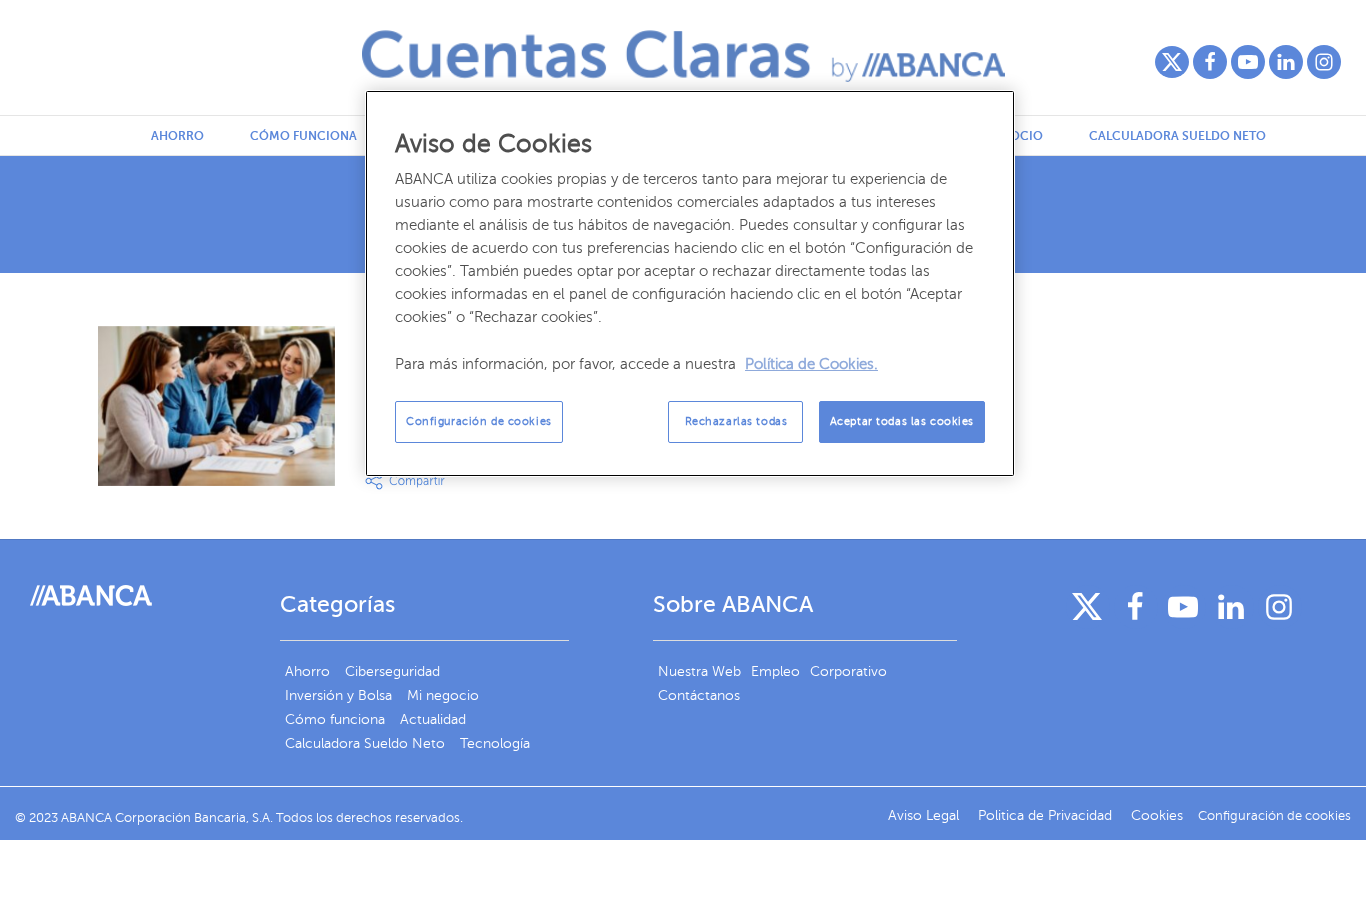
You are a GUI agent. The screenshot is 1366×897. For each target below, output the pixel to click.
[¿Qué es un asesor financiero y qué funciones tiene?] (216, 406)
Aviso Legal (925, 815)
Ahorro (177, 136)
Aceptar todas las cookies (902, 421)
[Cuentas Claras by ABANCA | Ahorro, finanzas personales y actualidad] (683, 56)
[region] (690, 283)
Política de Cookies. (811, 364)
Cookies (1157, 815)
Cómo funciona (303, 136)
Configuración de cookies (479, 421)
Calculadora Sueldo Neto (1177, 136)
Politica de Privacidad (1047, 815)
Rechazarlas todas (736, 421)
